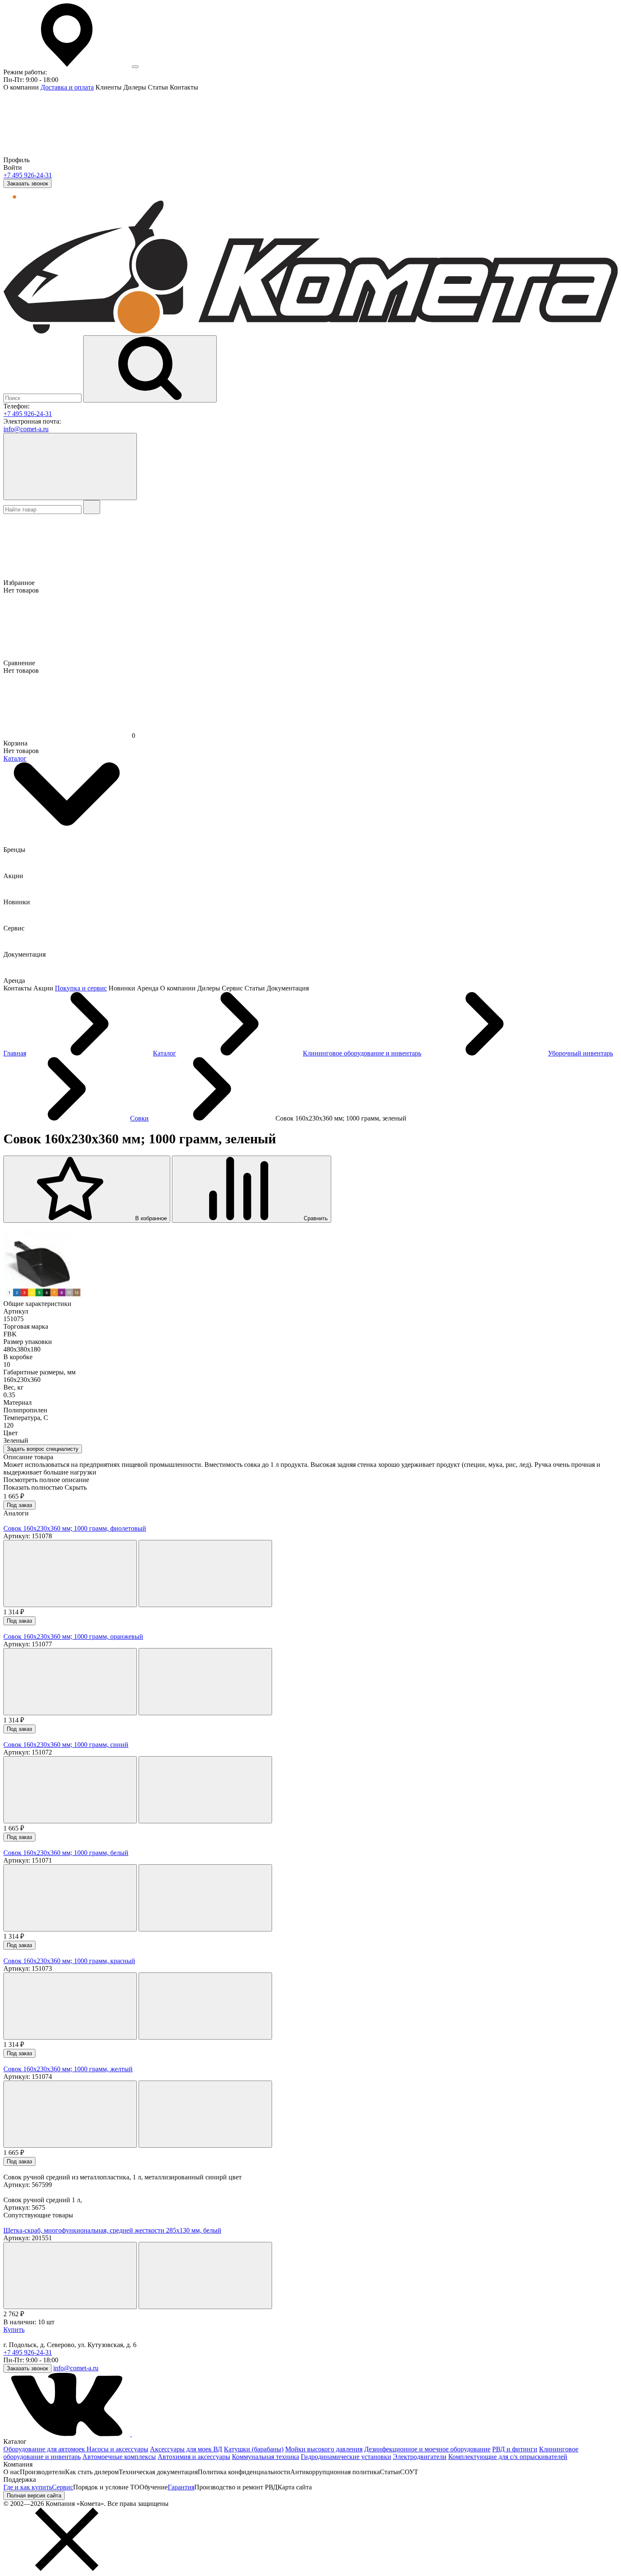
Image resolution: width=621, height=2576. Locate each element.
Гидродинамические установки (346, 2457)
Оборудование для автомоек (45, 2449)
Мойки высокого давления (324, 2449)
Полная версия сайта (34, 2496)
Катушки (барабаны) (254, 2449)
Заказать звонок (27, 184)
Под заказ (19, 1505)
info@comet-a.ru (26, 429)
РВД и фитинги (515, 2449)
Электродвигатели (420, 2457)
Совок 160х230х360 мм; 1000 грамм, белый (66, 1853)
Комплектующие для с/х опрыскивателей (508, 2457)
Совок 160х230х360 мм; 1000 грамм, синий (66, 1745)
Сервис (63, 2487)
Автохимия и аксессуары (194, 2457)
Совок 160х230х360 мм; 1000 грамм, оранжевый (73, 1636)
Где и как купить (28, 2487)
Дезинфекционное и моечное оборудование (427, 2449)
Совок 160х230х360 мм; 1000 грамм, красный (69, 1961)
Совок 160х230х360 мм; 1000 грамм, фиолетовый (75, 1528)
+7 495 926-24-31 (28, 175)
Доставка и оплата (67, 87)
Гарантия (181, 2487)
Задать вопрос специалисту (43, 1449)
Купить (14, 2330)
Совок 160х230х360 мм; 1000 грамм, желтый (68, 2069)
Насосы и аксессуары (117, 2449)
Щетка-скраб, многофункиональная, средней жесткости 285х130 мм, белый (112, 2230)
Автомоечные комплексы (119, 2457)
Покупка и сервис (81, 988)
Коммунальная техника (266, 2457)
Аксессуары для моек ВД (186, 2449)
